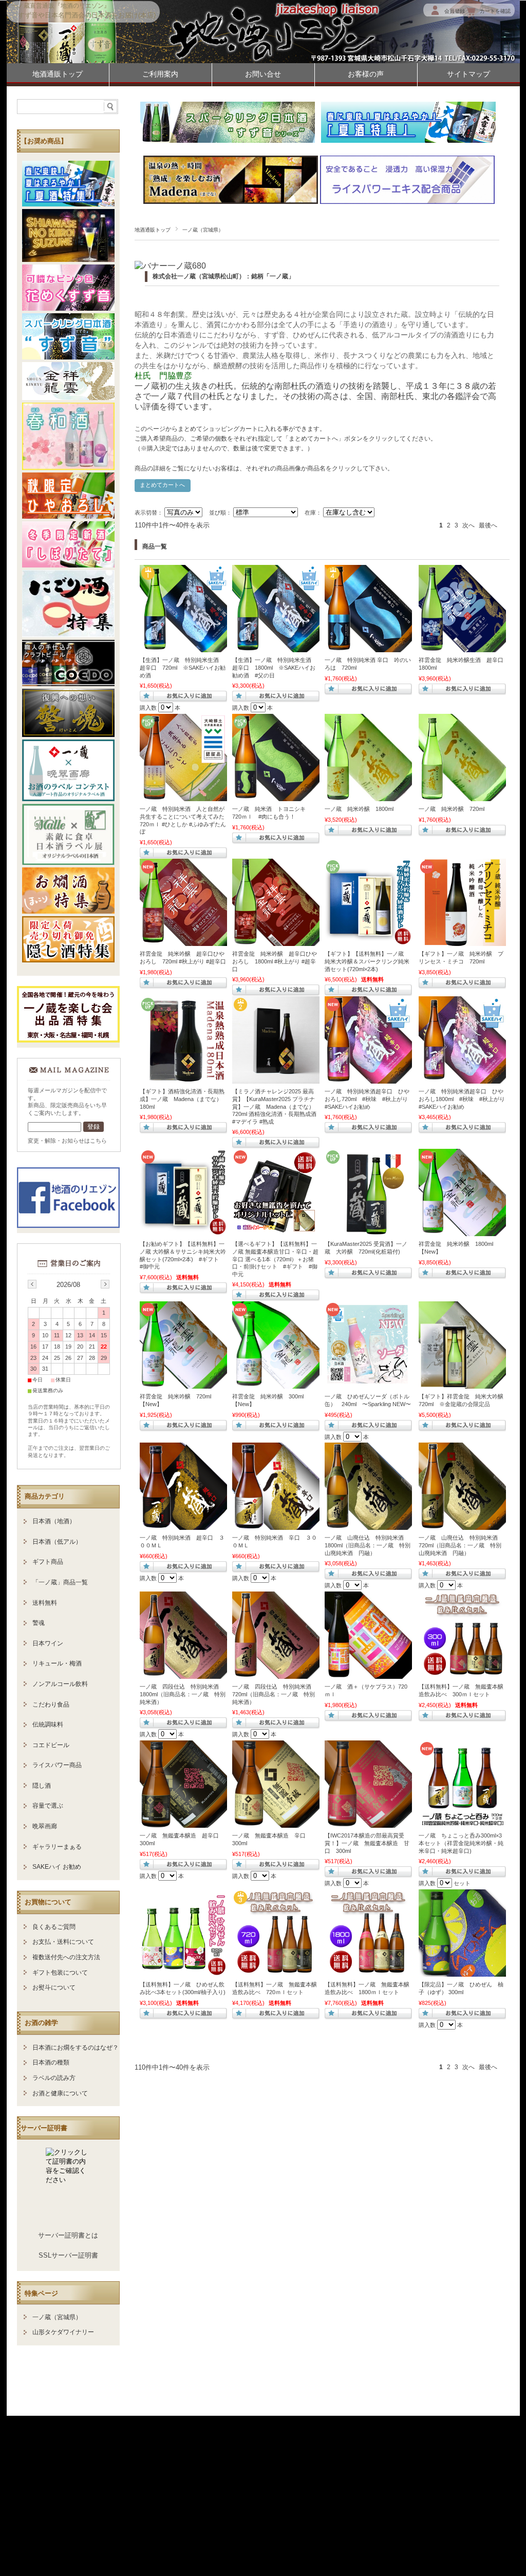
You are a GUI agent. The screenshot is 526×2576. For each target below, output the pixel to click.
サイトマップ (468, 74)
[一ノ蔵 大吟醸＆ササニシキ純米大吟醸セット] (183, 1231)
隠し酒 (42, 1786)
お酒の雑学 (41, 2023)
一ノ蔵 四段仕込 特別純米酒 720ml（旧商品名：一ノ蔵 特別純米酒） (274, 1694)
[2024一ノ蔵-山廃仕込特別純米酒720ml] (462, 1525)
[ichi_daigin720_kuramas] (368, 1231)
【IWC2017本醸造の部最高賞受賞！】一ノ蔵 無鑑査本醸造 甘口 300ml (367, 1843)
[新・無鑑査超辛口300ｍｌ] (183, 1823)
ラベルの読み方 (54, 2078)
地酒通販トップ (58, 74)
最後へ (488, 525)
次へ (468, 525)
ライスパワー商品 (57, 1765)
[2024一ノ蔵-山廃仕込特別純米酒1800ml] (368, 1525)
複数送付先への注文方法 (66, 1957)
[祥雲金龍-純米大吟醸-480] (462, 1384)
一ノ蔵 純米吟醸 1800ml (359, 809)
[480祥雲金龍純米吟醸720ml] (183, 1384)
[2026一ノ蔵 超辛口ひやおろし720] (368, 1078)
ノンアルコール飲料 (60, 1684)
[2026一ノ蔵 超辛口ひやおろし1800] (462, 1078)
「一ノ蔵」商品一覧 (60, 1582)
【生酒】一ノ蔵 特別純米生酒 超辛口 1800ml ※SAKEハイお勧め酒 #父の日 (275, 667)
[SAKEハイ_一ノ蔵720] (183, 647)
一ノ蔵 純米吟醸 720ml (452, 809)
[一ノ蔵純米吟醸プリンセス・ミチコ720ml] (462, 941)
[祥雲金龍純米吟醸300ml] (276, 1384)
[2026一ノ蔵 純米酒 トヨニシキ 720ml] (276, 796)
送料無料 (45, 1603)
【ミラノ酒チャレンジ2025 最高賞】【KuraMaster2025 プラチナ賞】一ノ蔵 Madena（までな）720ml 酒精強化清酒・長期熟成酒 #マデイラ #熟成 (274, 1106)
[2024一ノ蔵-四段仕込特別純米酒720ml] (276, 1674)
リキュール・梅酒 (57, 1663)
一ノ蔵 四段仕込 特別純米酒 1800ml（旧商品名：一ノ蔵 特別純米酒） (183, 1694)
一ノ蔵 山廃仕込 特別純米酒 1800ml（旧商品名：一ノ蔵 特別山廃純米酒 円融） (368, 1545)
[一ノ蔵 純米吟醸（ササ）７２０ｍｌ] (462, 796)
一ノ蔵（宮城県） (57, 2317)
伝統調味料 (48, 1725)
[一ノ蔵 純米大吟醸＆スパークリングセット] (368, 941)
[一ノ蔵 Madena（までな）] (276, 1078)
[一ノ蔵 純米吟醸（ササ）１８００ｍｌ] (368, 796)
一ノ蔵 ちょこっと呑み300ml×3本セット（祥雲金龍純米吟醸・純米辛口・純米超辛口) (461, 1843)
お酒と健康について (60, 2093)
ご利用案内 (160, 74)
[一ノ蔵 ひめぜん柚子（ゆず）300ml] (462, 1972)
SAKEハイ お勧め (57, 1867)
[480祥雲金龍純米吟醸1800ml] (462, 1231)
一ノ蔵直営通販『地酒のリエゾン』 (61, 6)
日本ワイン (48, 1643)
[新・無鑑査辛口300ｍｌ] (276, 1823)
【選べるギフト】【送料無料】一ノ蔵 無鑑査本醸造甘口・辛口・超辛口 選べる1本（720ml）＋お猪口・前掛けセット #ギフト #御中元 (275, 1259)
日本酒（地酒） (54, 1521)
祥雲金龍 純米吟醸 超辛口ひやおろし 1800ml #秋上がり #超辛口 (275, 961)
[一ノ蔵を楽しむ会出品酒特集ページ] (68, 1040)
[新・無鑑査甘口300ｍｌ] (368, 1823)
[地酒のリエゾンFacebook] (68, 1225)
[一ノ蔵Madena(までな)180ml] (183, 1078)
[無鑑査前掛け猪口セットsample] (276, 1231)
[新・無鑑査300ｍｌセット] (462, 1674)
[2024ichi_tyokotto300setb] (462, 1823)
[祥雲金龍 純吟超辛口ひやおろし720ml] (183, 941)
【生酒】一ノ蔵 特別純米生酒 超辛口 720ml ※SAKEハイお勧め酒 (183, 667)
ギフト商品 (48, 1562)
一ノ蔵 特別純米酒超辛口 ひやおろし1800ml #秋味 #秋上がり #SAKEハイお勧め (462, 1099)
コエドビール (51, 1745)
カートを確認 (495, 11)
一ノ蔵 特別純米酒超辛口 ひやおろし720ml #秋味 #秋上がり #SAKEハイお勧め (367, 1099)
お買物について (48, 1902)
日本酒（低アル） (57, 1542)
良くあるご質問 (54, 1927)
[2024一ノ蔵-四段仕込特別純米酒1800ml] (183, 1674)
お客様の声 (366, 74)
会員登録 (455, 11)
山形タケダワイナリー (63, 2332)
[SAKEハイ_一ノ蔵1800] (276, 647)
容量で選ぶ (48, 1806)
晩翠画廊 (45, 1826)
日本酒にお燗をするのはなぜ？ (76, 2048)
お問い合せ (263, 74)
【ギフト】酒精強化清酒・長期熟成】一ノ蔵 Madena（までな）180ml (182, 1099)
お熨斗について (54, 1987)
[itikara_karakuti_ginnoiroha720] (368, 647)
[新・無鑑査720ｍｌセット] (276, 1972)
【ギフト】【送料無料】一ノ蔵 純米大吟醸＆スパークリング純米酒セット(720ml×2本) (367, 961)
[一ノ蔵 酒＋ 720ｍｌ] (368, 1674)
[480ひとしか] (183, 796)
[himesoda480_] (368, 1384)
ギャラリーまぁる (57, 1847)
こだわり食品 (51, 1704)
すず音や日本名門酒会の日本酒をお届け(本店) (87, 15)
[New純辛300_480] (276, 1525)
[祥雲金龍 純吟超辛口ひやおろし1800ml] (276, 941)
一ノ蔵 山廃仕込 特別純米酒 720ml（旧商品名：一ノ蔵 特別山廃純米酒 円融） (460, 1545)
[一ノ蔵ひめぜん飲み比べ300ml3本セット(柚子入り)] (183, 1972)
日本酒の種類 (51, 2062)
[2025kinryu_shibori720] (462, 647)
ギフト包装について (60, 1973)
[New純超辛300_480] (183, 1525)
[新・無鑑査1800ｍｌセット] (368, 1972)
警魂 (39, 1623)
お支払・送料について (63, 1942)
